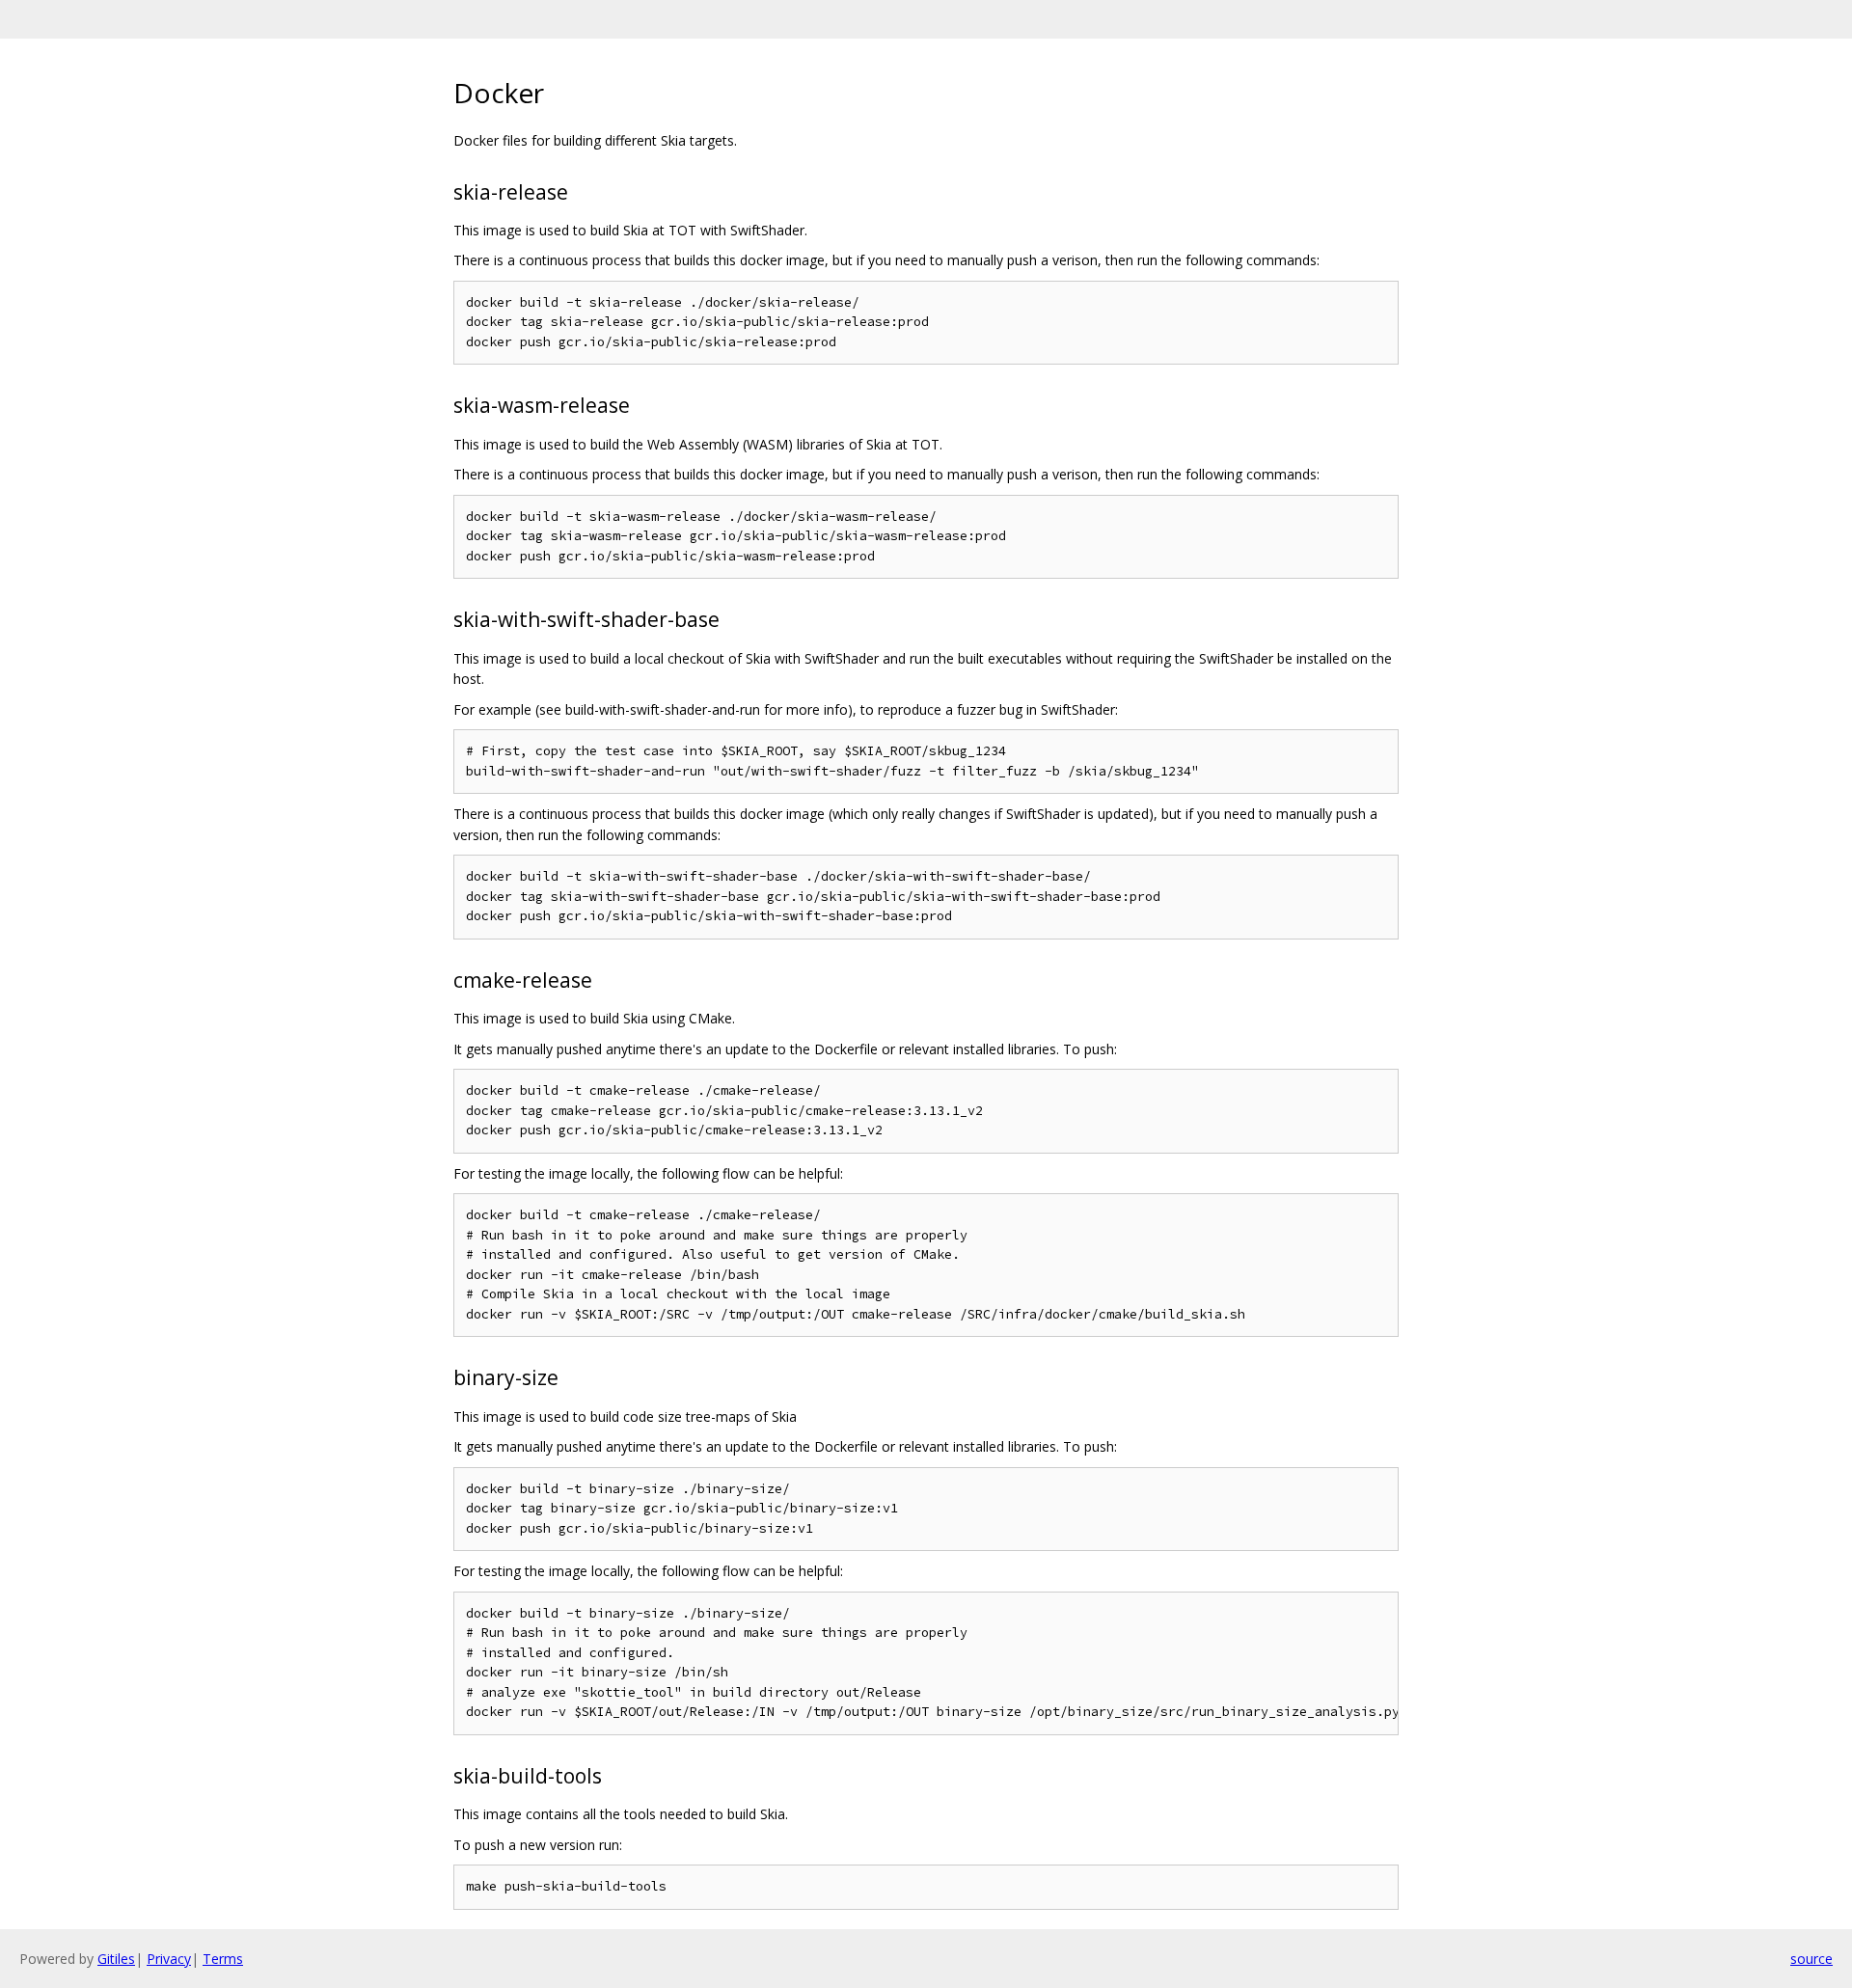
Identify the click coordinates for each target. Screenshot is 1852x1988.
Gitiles (116, 1959)
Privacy (169, 1959)
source (1811, 1959)
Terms (223, 1959)
